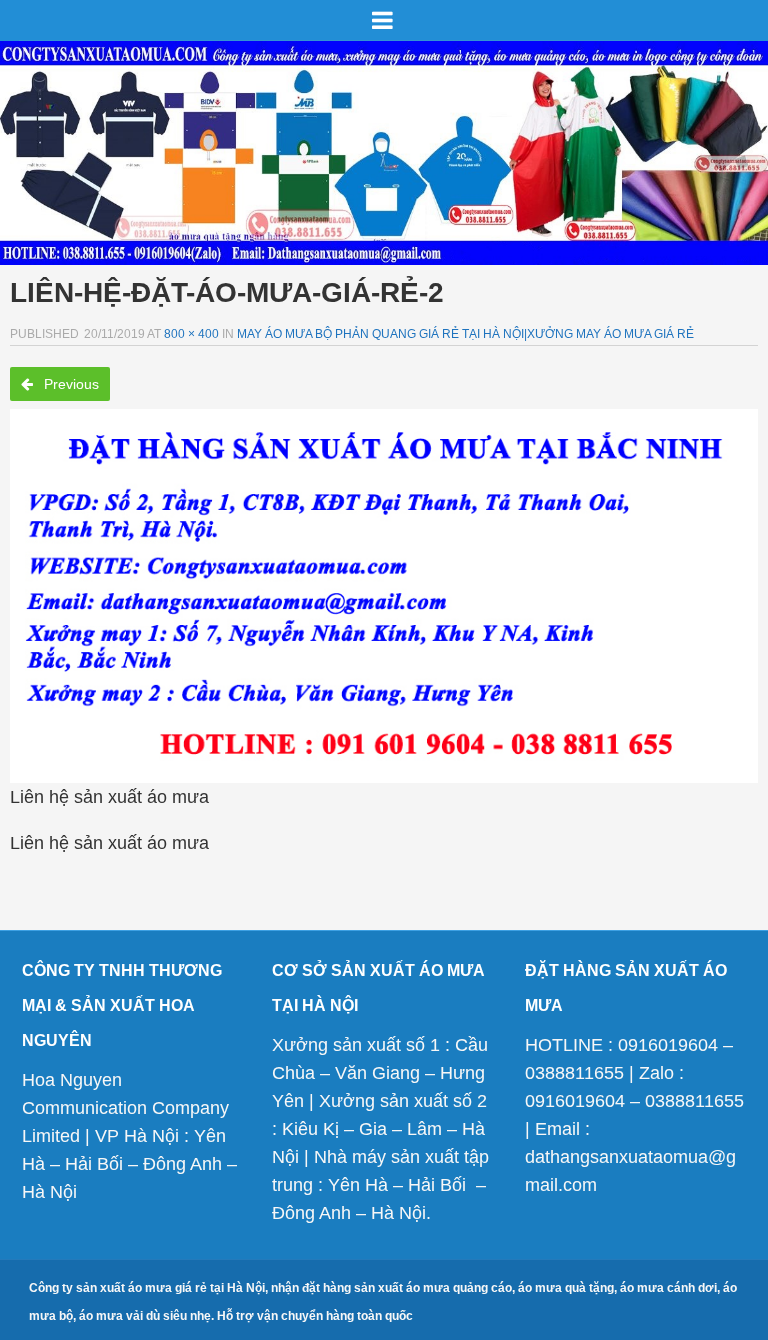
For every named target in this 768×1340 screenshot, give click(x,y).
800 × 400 (191, 334)
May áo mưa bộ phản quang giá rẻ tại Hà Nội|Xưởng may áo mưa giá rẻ (465, 334)
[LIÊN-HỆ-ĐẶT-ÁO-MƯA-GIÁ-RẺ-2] (384, 596)
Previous (69, 384)
